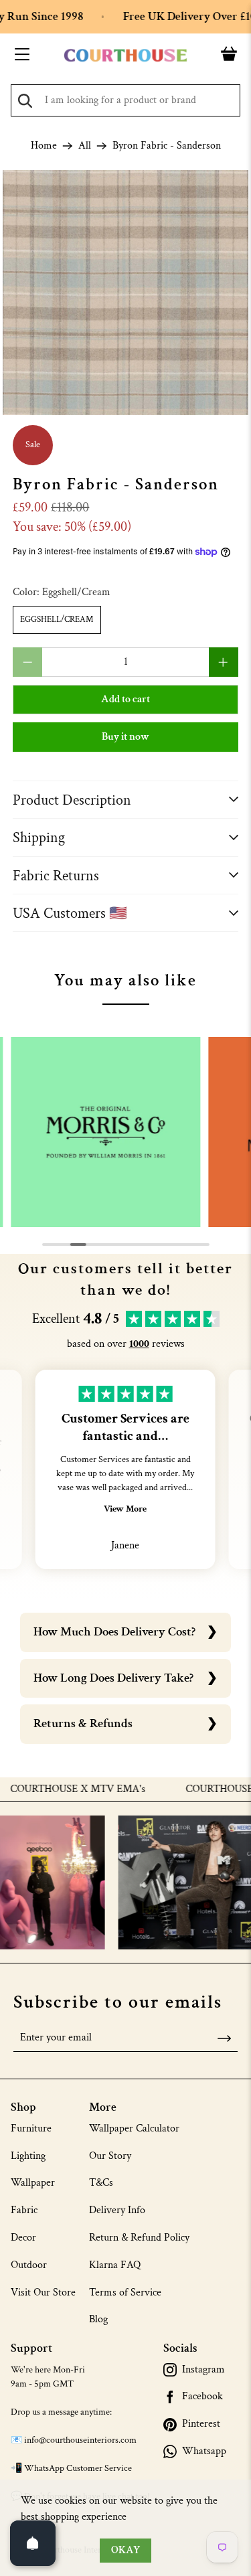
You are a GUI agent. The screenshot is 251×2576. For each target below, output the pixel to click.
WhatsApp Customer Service (78, 2468)
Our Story (110, 2156)
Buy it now (125, 737)
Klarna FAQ (115, 2265)
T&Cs (101, 2183)
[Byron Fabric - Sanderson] (125, 293)
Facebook (202, 2397)
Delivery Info (117, 2210)
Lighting (28, 2156)
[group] (106, 1132)
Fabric (24, 2210)
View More (125, 1509)
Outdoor (29, 2265)
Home (44, 146)
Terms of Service (125, 2292)
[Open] (33, 2543)
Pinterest (201, 2424)
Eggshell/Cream (57, 620)
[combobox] (125, 100)
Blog (98, 2319)
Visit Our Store (43, 2292)
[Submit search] (25, 101)
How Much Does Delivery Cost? (114, 1632)
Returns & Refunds (83, 1723)
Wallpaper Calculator (134, 2128)
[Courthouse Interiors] (126, 56)
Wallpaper (33, 2183)
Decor (23, 2238)
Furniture (31, 2128)
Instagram (203, 2370)
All (85, 146)
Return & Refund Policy (139, 2238)
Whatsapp (204, 2451)
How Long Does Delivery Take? (113, 1678)
